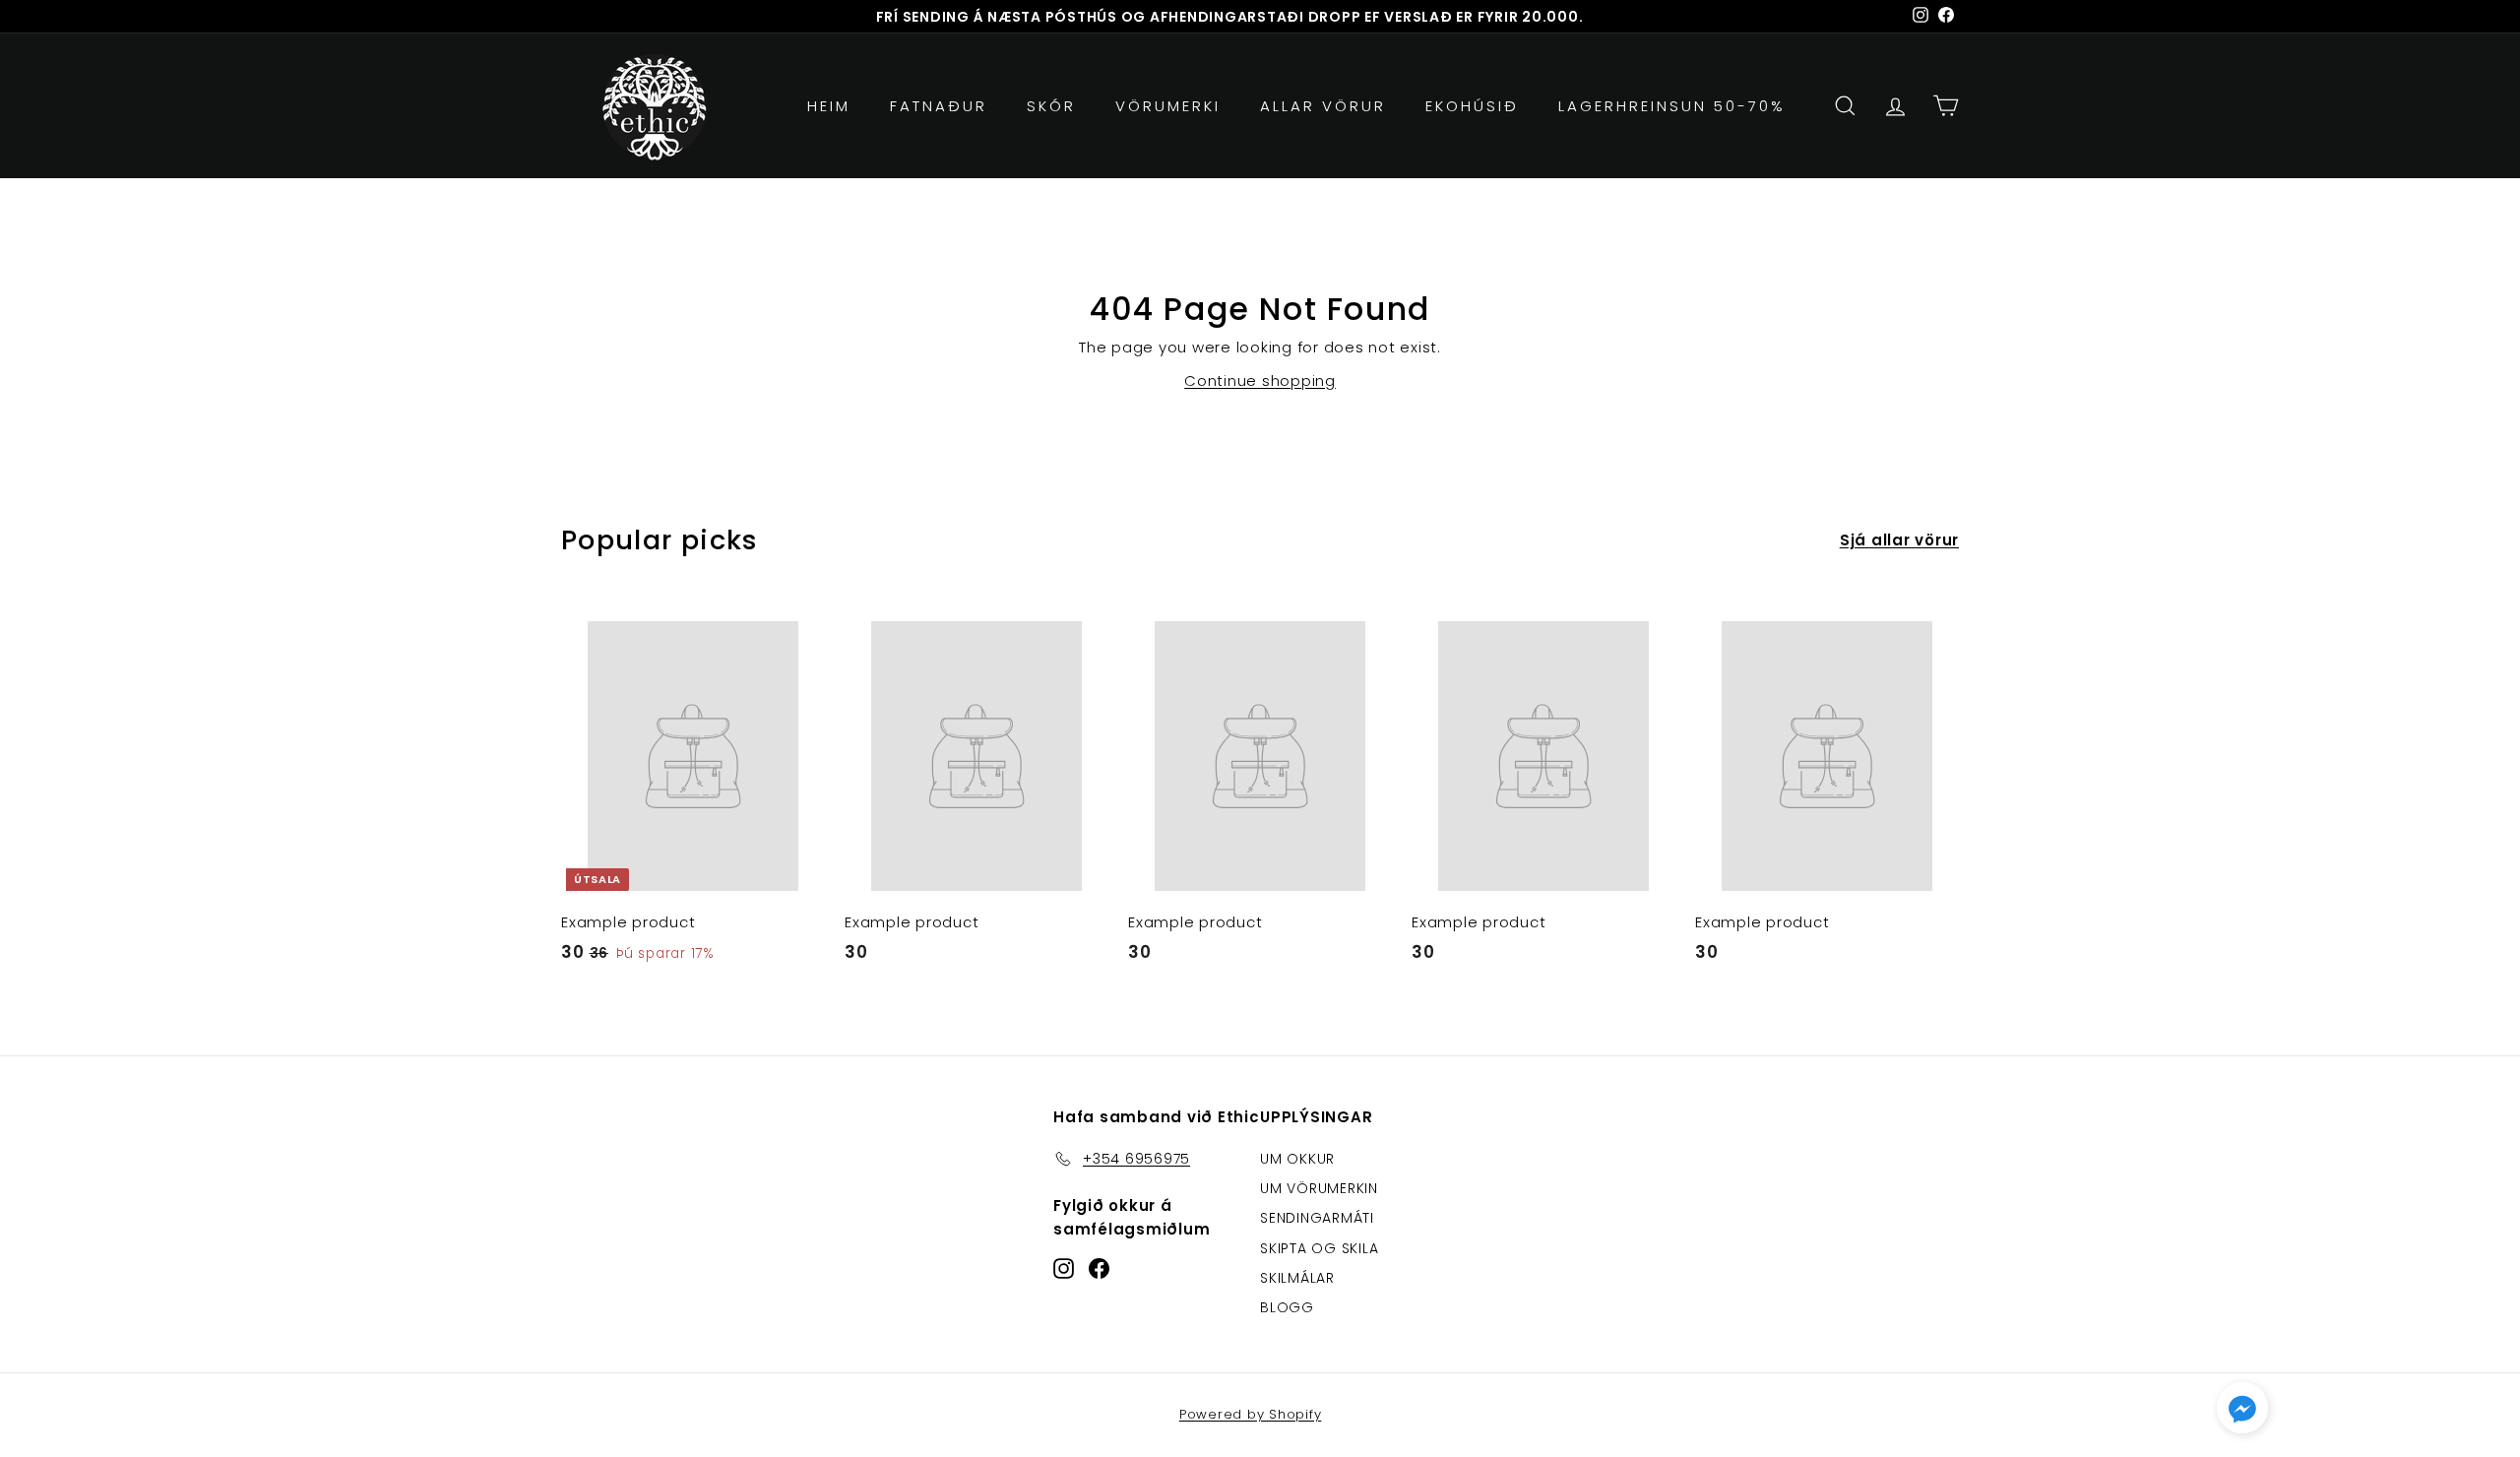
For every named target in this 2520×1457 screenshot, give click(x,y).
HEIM (829, 106)
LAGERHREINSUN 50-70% (1672, 106)
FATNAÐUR (939, 106)
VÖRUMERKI (1168, 106)
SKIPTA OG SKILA (1319, 1248)
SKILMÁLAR (1297, 1278)
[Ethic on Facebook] (1099, 1267)
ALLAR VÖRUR (1323, 106)
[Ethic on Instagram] (1064, 1267)
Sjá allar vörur (1899, 540)
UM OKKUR (1297, 1159)
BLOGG (1287, 1307)
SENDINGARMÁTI (1317, 1218)
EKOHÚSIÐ (1472, 106)
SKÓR (1051, 106)
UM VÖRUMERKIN (1319, 1188)
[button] (2242, 1412)
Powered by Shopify (1251, 1414)
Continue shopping (1260, 380)
